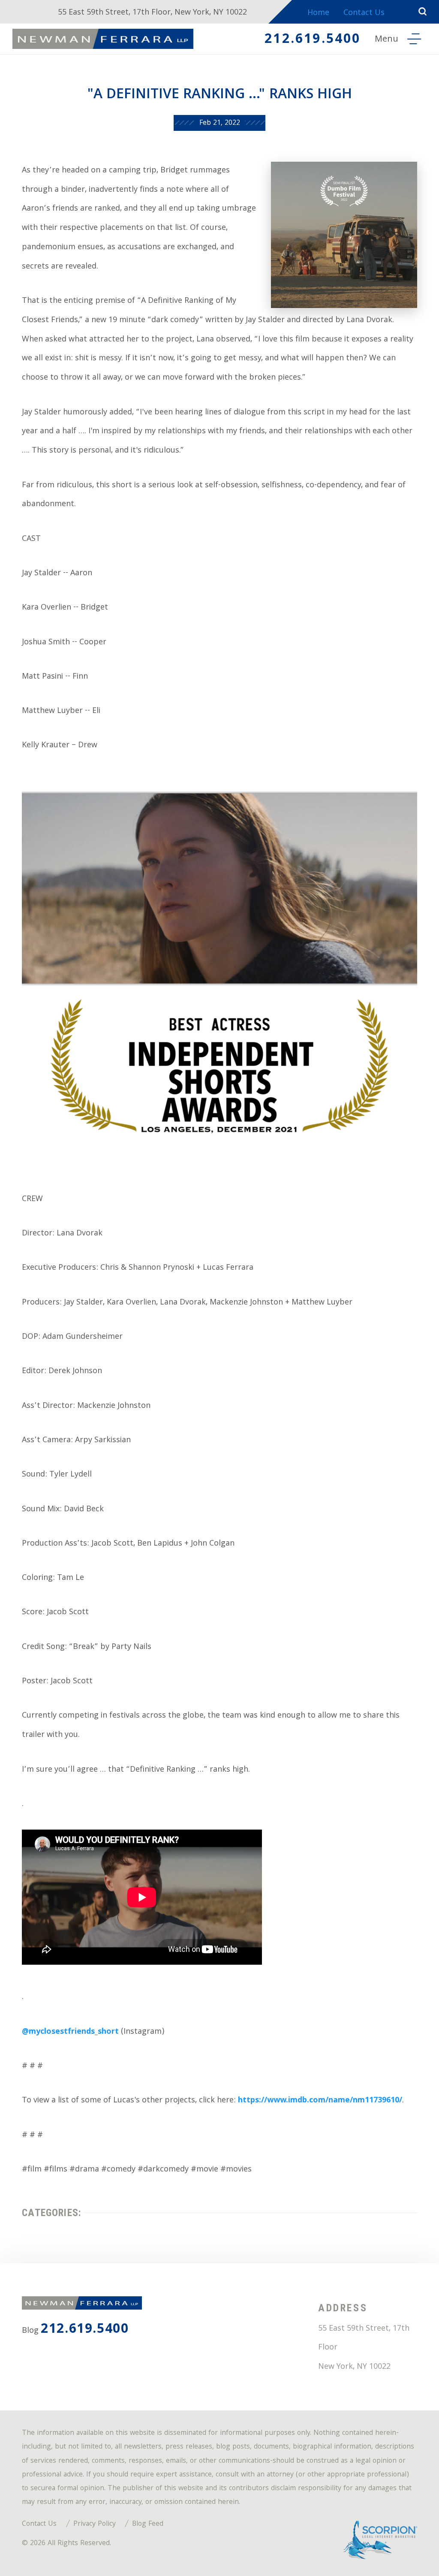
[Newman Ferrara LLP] (103, 39)
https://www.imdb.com (282, 2101)
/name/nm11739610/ (364, 2101)
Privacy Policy (95, 2524)
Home (318, 14)
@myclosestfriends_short (70, 2032)
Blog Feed (148, 2524)
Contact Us (364, 14)
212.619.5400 (313, 40)
